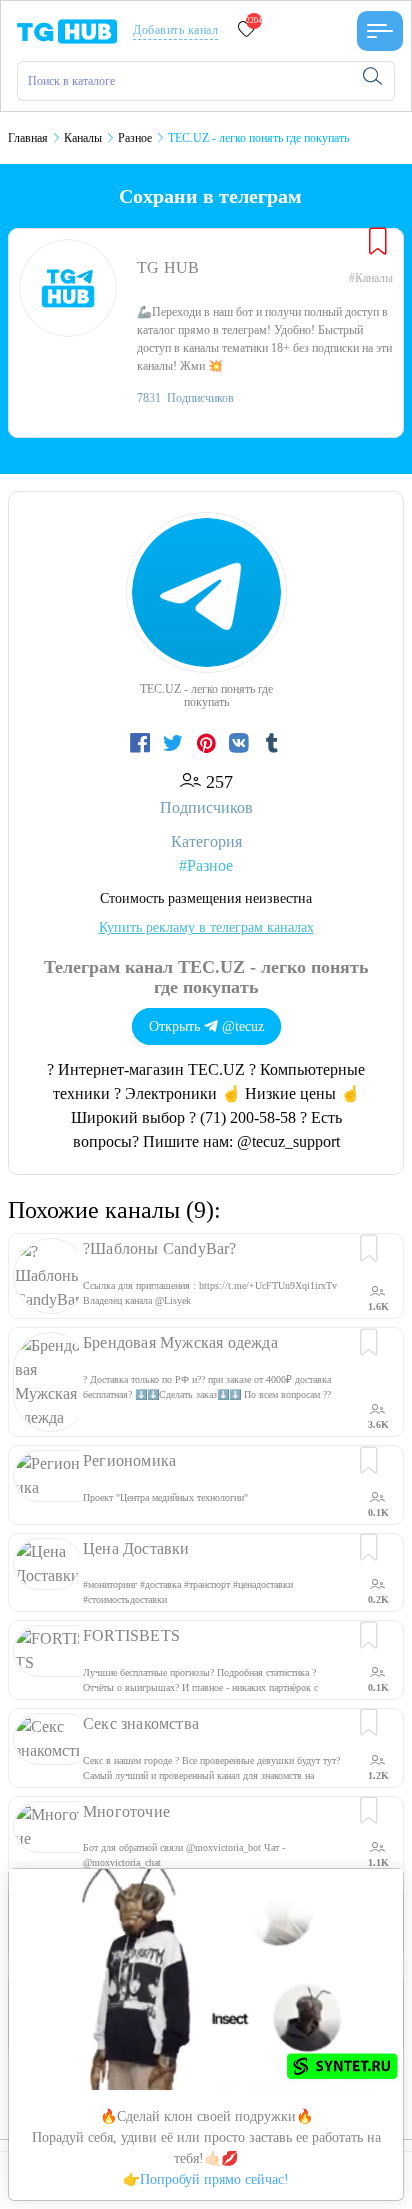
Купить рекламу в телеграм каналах (206, 927)
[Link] (380, 31)
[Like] (378, 243)
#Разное (206, 865)
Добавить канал (175, 30)
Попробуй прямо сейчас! (214, 2179)
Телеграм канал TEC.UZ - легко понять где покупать (206, 977)
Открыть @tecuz (206, 1026)
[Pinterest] (208, 744)
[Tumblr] (272, 744)
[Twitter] (175, 744)
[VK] (241, 744)
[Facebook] (142, 744)
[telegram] (67, 29)
